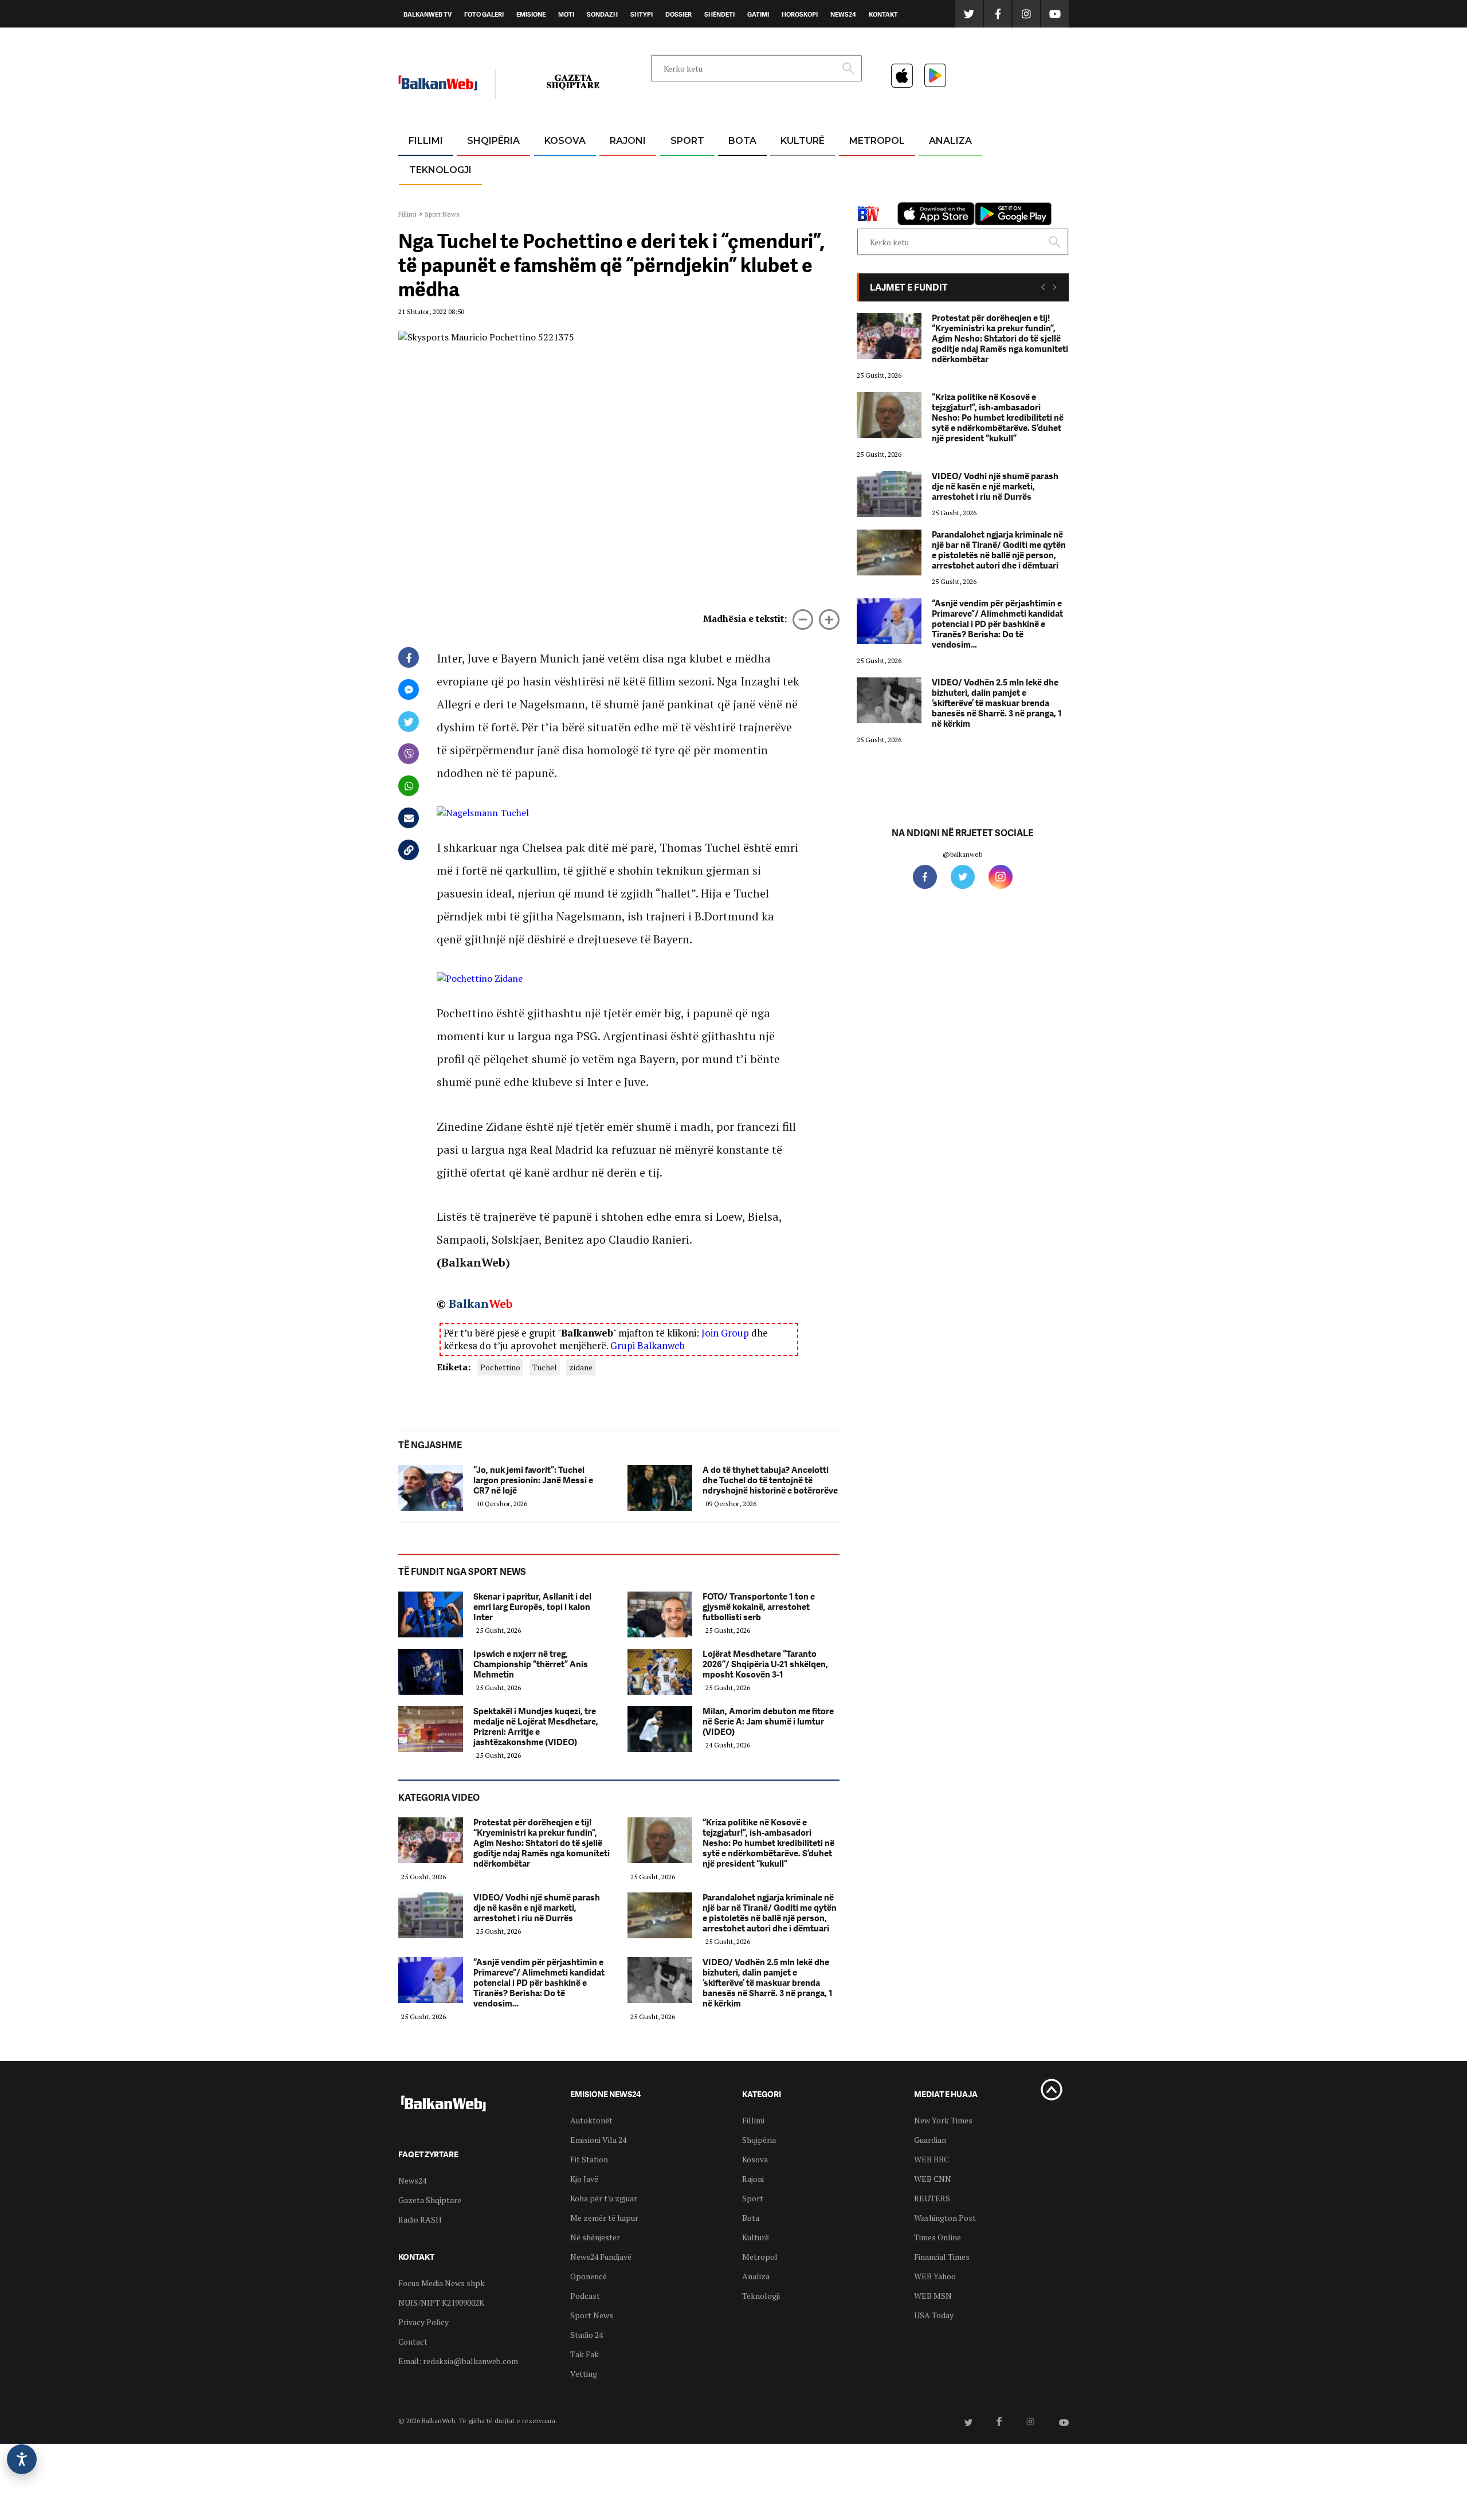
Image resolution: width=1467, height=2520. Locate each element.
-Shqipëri (685, 196)
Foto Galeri (484, 14)
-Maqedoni (628, 196)
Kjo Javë (584, 2179)
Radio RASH (420, 2219)
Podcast (585, 2296)
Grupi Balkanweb (648, 1345)
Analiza (950, 141)
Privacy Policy (423, 2322)
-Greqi (619, 169)
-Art (785, 169)
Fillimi (426, 141)
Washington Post (945, 2218)
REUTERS (932, 2198)
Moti (566, 14)
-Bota (678, 169)
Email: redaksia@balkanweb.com (458, 2361)
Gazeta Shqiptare (430, 2200)
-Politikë (481, 196)
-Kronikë (481, 169)
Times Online (938, 2237)
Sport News (442, 214)
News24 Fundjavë (601, 2257)
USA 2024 (742, 169)
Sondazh (602, 14)
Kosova (565, 141)
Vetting (584, 2374)
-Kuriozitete (872, 169)
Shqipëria (493, 141)
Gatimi (758, 14)
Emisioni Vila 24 (598, 2140)
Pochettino (500, 1367)
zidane (581, 1367)
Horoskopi (800, 14)
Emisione (531, 14)
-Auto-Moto (431, 198)
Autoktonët (591, 2120)
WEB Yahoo (935, 2276)
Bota (742, 141)
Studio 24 (587, 2335)
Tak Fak (585, 2354)
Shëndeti (719, 14)
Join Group (725, 1333)
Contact (413, 2341)
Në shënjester (595, 2237)
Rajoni (628, 141)
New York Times (943, 2120)
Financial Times (942, 2257)
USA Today (934, 2315)
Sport (687, 141)
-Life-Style (866, 196)
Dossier (678, 14)
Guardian (930, 2140)
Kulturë (803, 141)
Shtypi (642, 14)
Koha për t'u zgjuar (604, 2198)
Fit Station (589, 2159)
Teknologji (440, 170)
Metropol (877, 141)
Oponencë (589, 2276)
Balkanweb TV (427, 14)
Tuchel (545, 1367)
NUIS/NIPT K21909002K (441, 2303)
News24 (843, 14)
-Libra (788, 196)
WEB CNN (933, 2179)
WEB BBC (931, 2159)
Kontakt (883, 14)
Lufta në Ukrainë (742, 200)
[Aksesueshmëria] (22, 2459)
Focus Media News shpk (442, 2283)
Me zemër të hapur (604, 2218)
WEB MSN (933, 2296)
